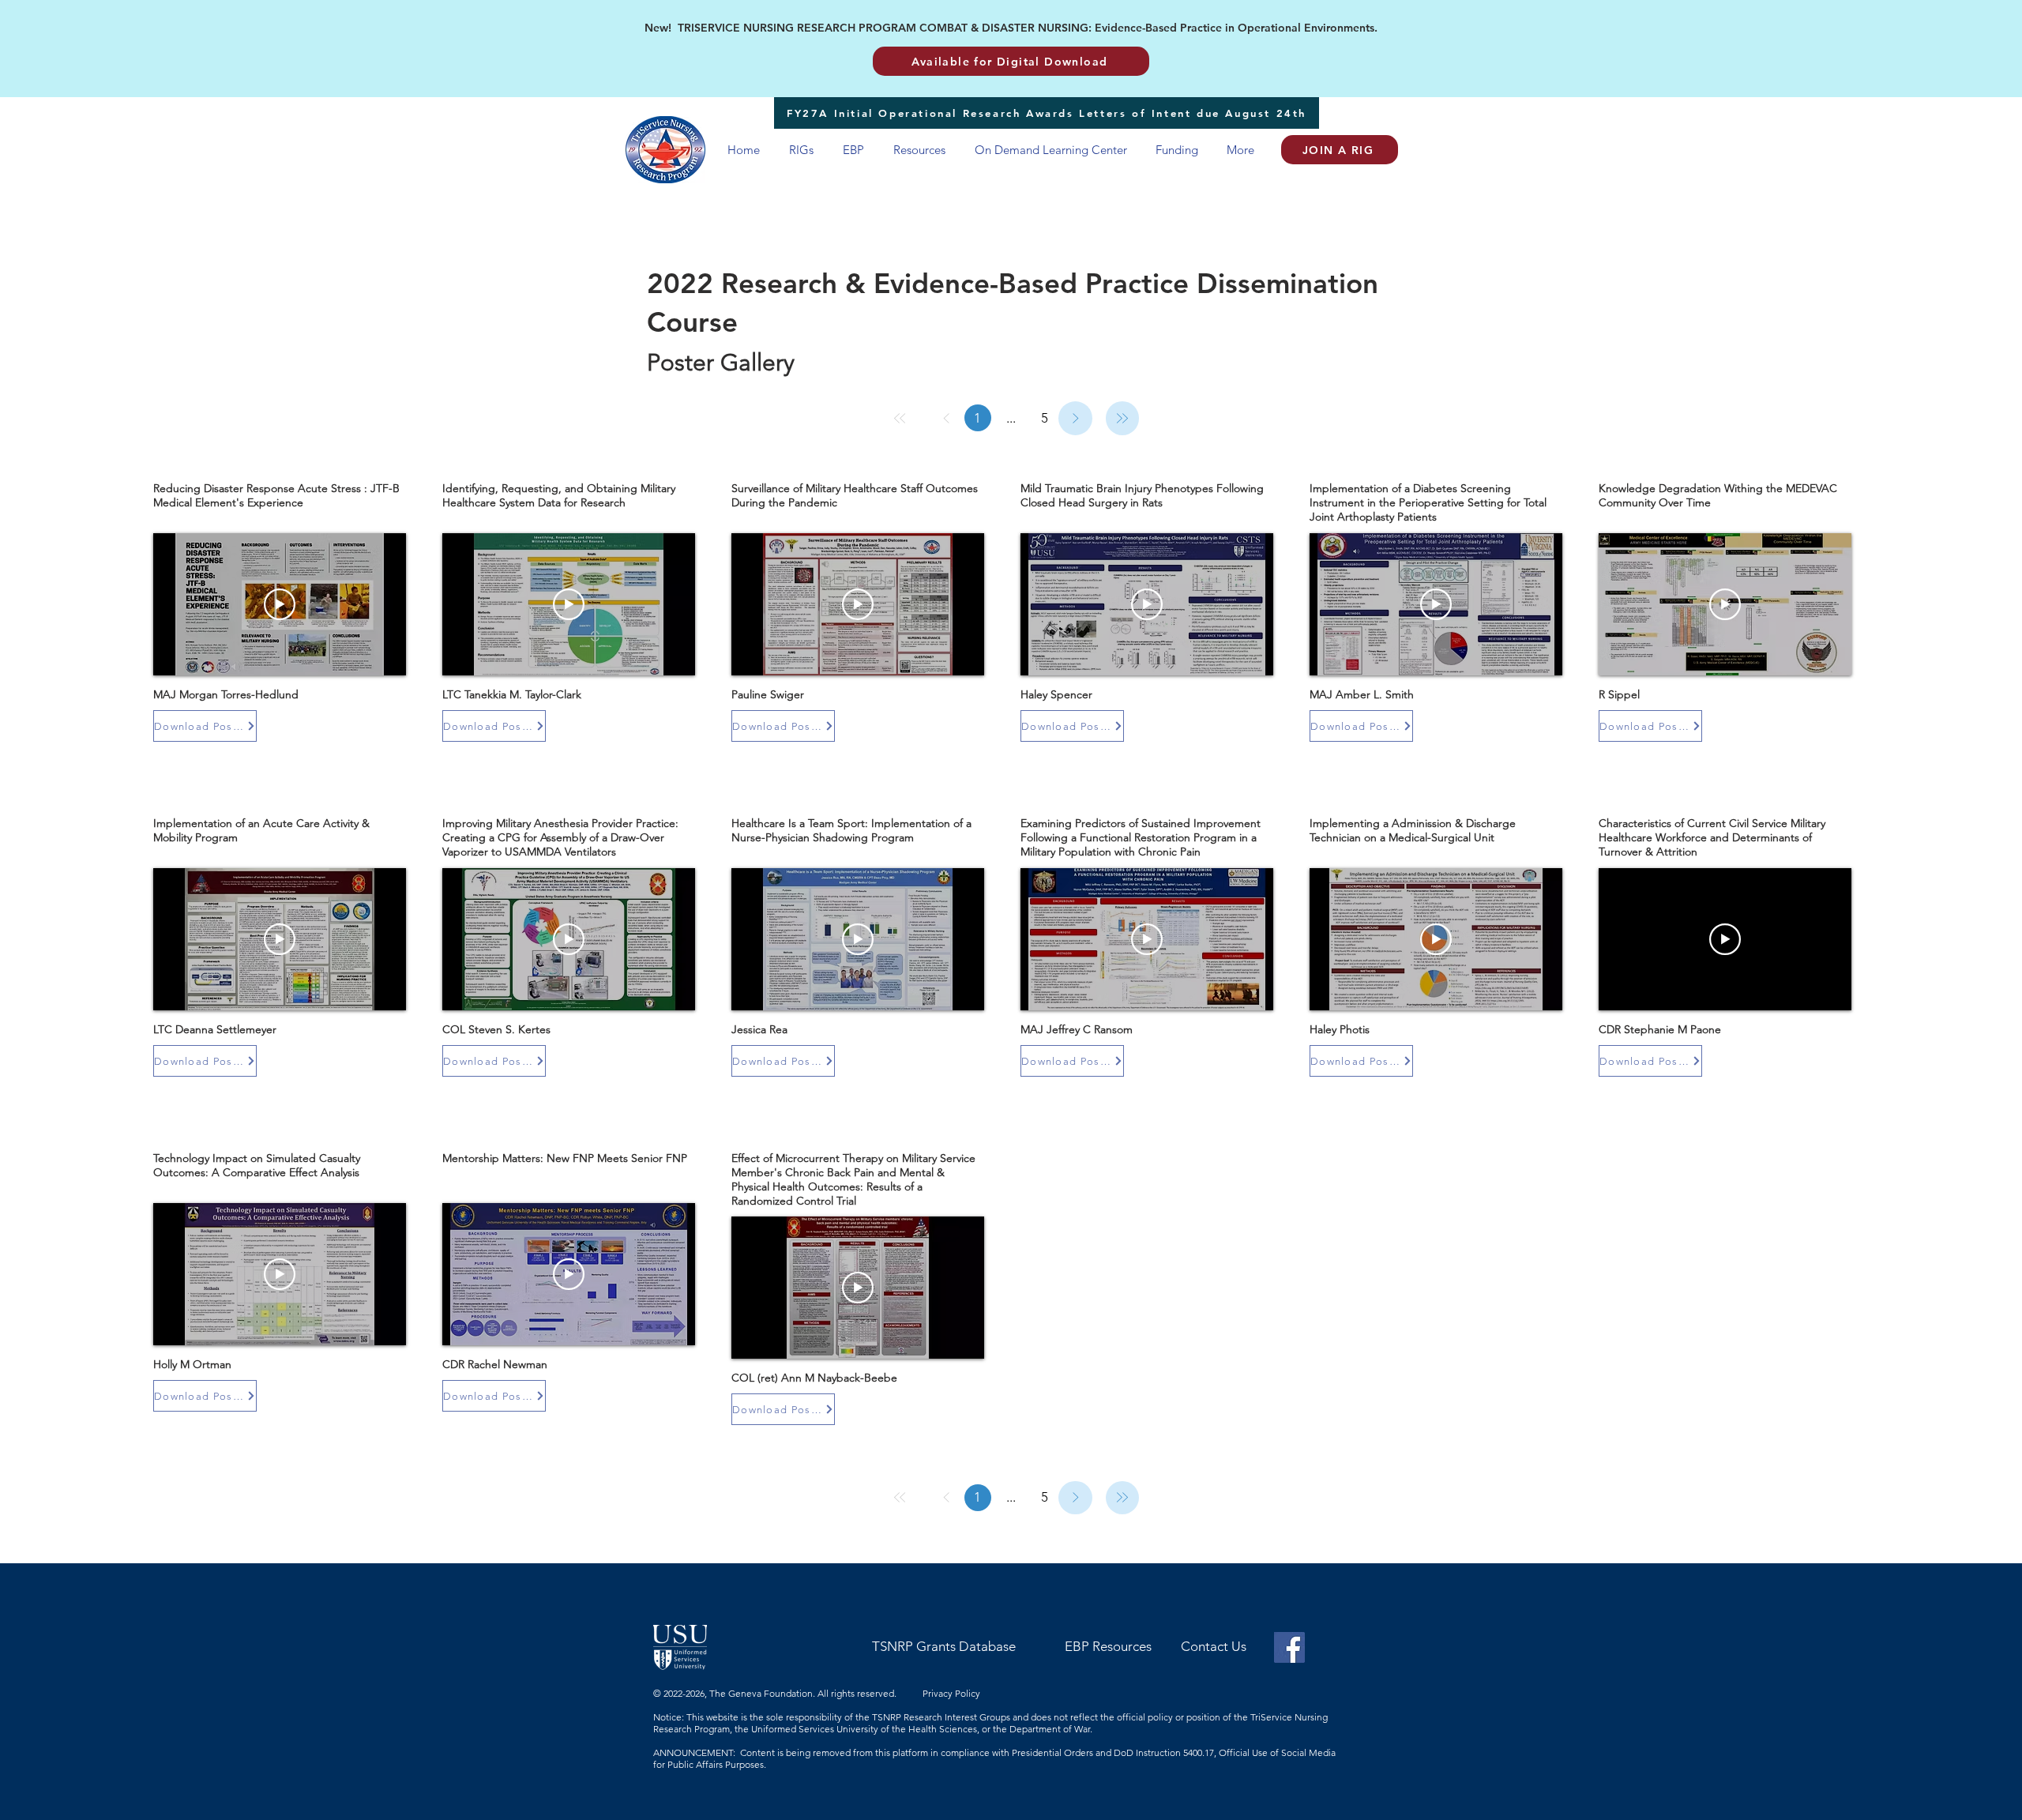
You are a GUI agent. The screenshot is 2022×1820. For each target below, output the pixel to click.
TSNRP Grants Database (944, 1646)
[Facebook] (1289, 1647)
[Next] (1075, 418)
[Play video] (280, 604)
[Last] (1123, 418)
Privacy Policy (953, 1693)
